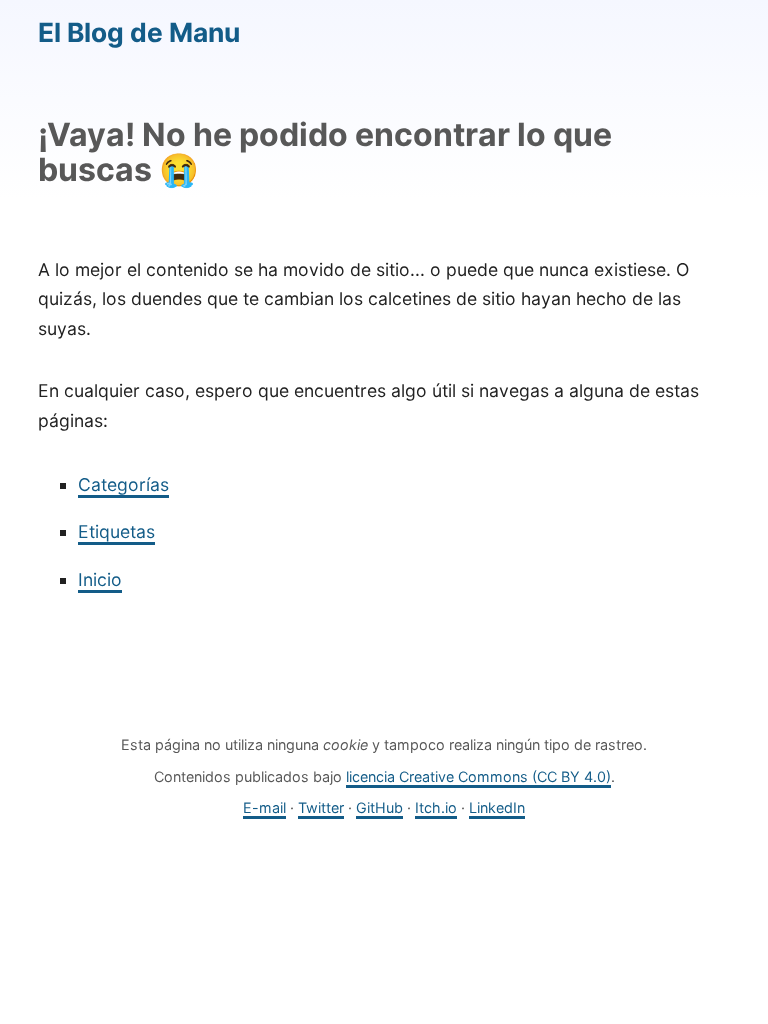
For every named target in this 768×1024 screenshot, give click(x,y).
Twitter (321, 807)
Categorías (123, 484)
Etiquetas (116, 531)
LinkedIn (497, 807)
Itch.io (436, 807)
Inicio (100, 579)
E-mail (264, 807)
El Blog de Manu (139, 32)
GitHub (379, 807)
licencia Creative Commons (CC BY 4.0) (478, 776)
